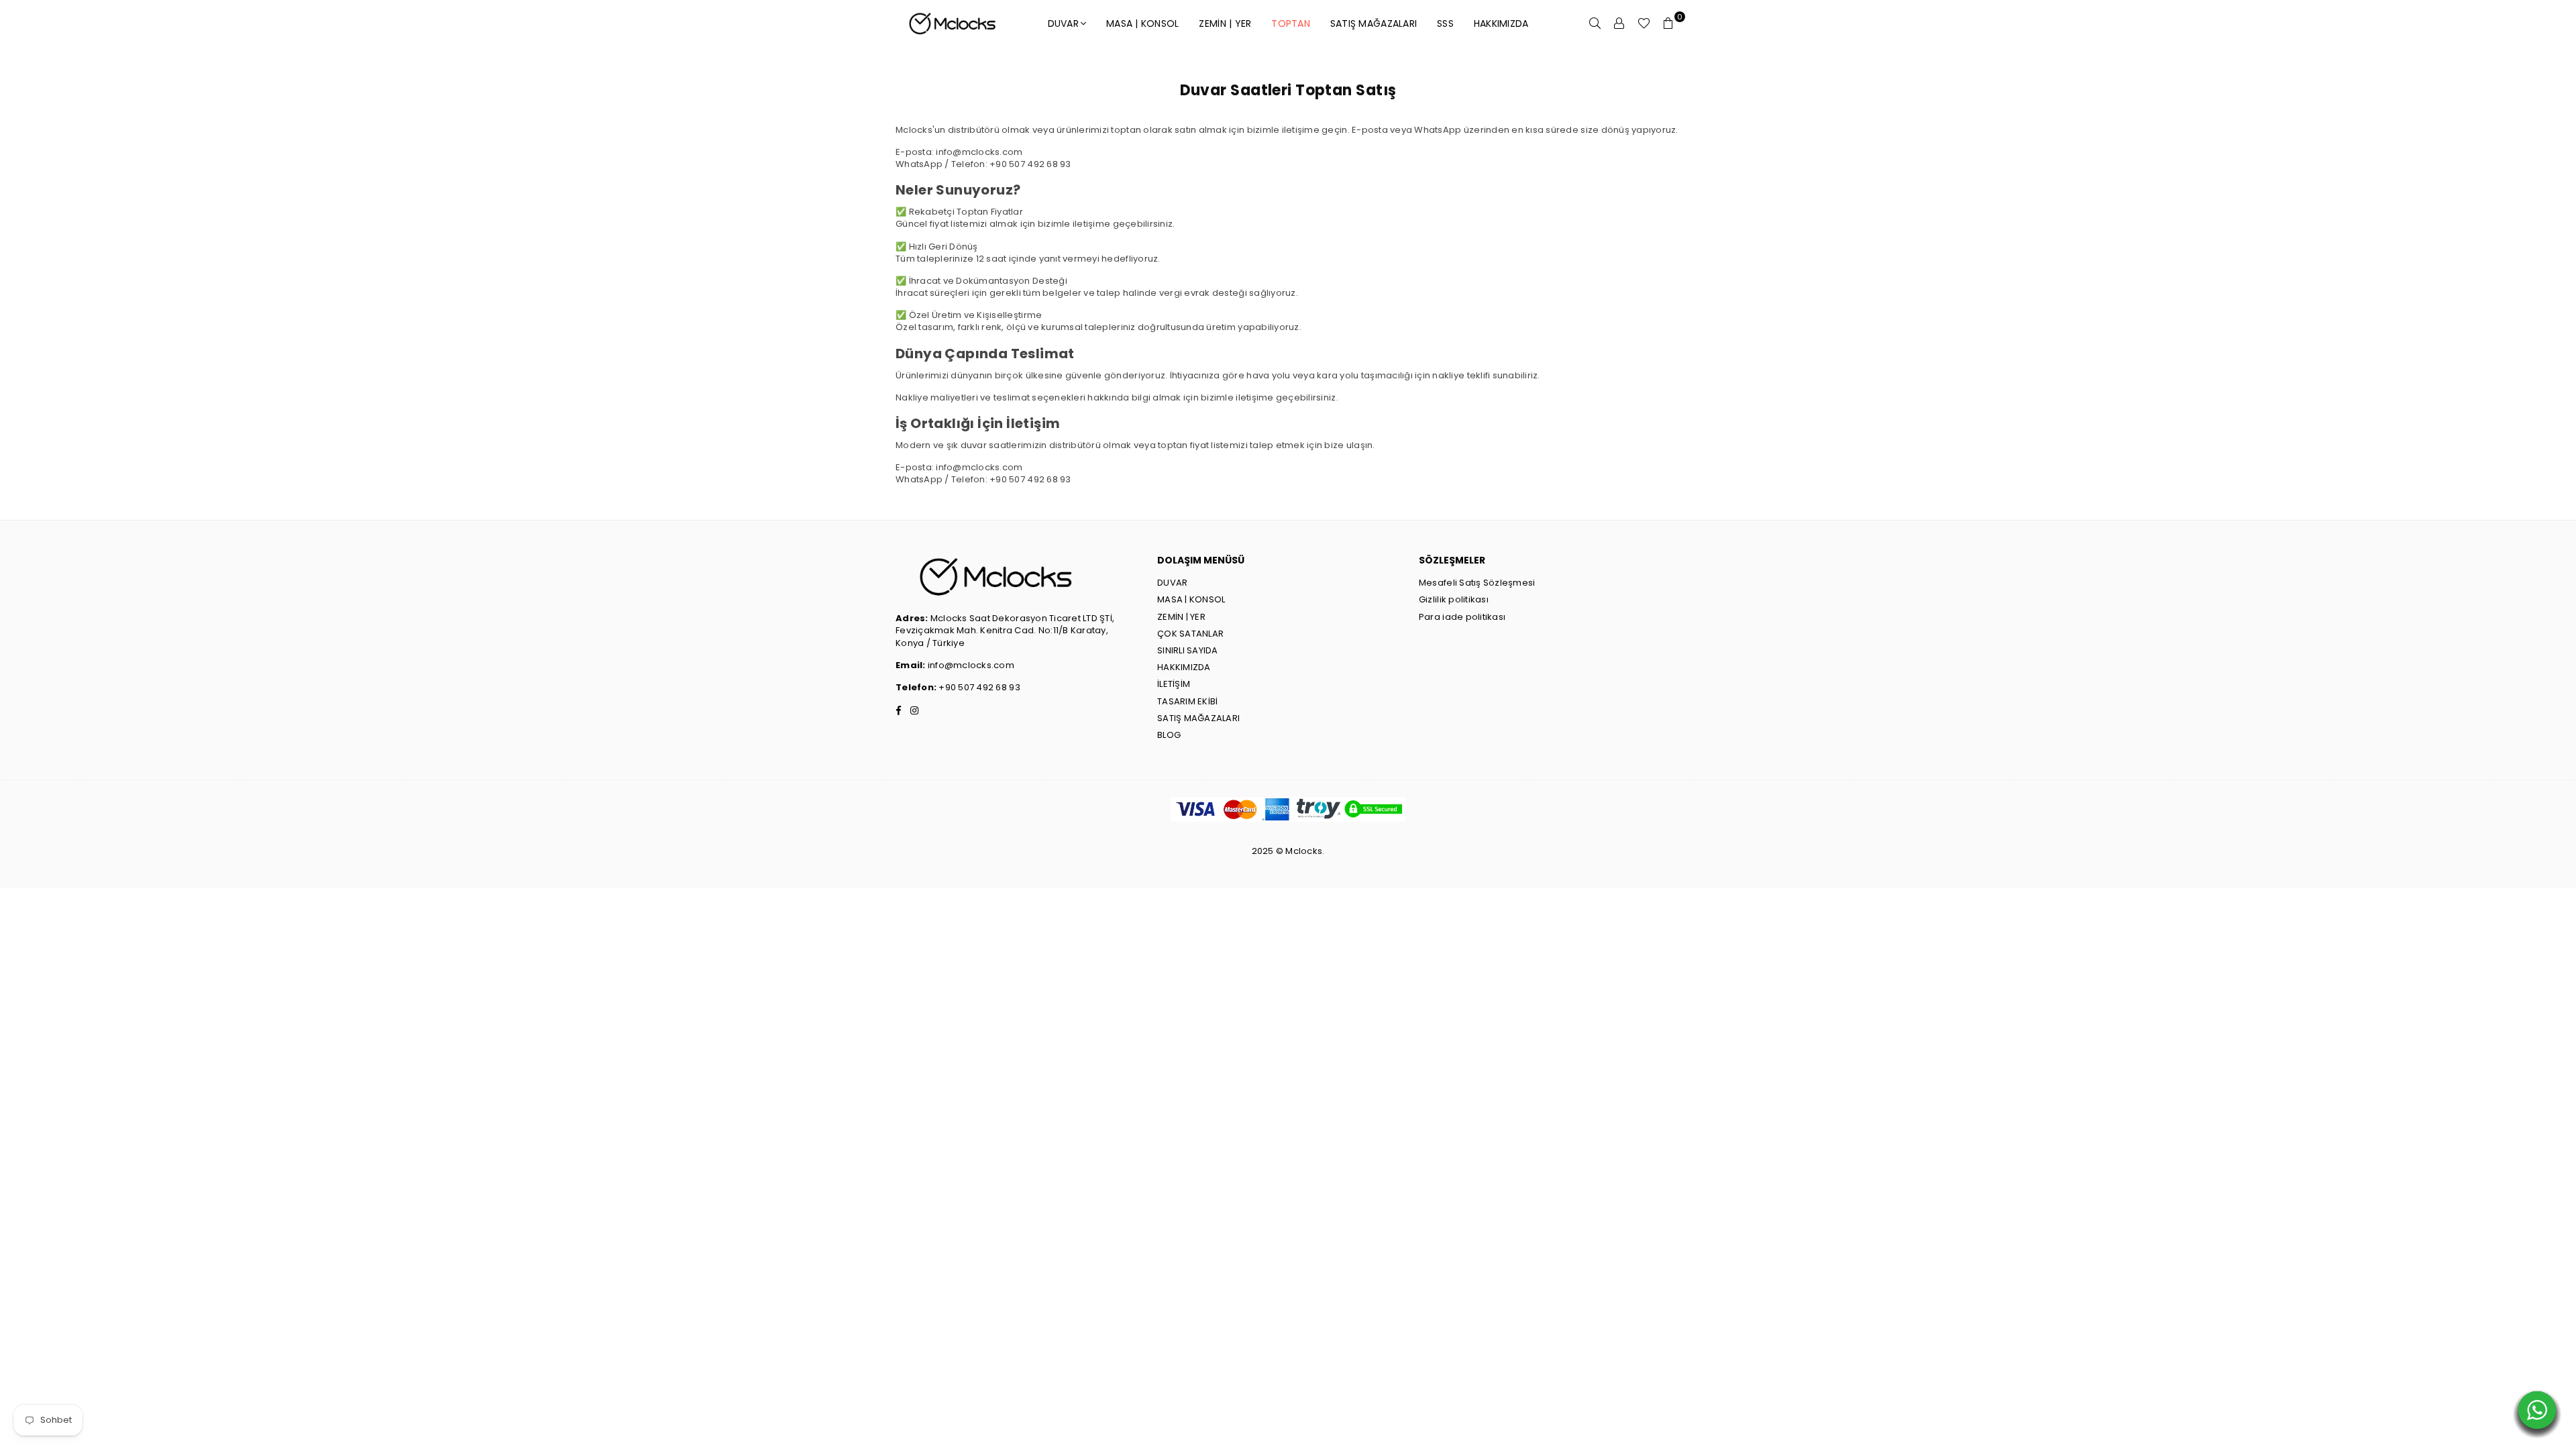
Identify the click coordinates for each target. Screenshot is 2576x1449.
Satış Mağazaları (1374, 23)
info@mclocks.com (971, 665)
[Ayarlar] (1619, 23)
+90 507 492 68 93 (978, 687)
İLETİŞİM (1174, 684)
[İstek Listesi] (1644, 23)
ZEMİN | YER (1225, 23)
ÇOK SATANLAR (1190, 634)
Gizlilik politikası (1454, 599)
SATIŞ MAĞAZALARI (1198, 718)
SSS (1445, 23)
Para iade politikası (1462, 617)
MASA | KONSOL (1142, 23)
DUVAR (1063, 23)
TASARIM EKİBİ (1187, 701)
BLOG (1169, 735)
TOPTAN (1291, 23)
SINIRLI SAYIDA (1188, 650)
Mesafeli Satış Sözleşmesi (1477, 583)
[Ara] (1595, 23)
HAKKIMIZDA (1501, 23)
